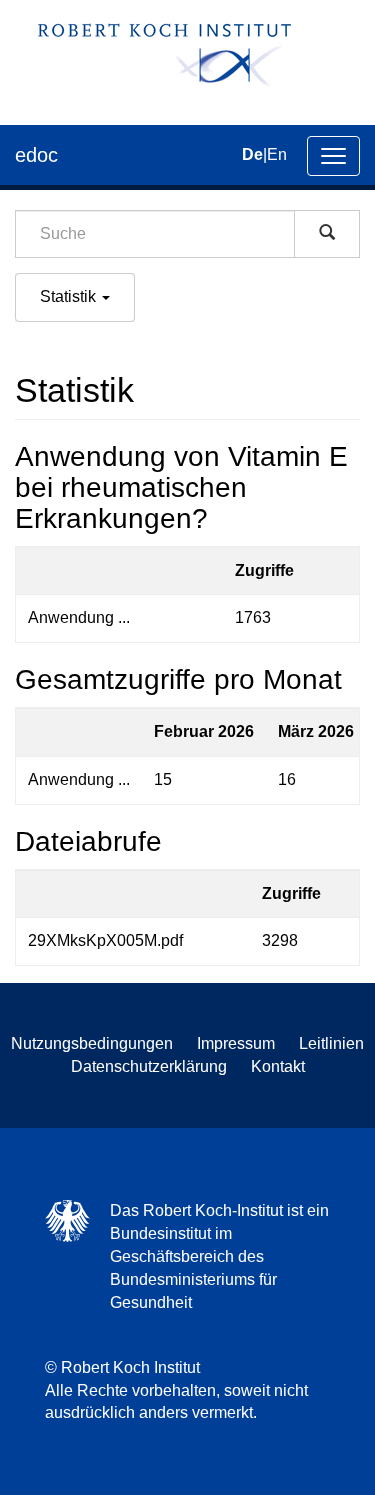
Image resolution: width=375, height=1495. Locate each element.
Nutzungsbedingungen (92, 1043)
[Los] (327, 234)
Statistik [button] (70, 296)
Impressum (236, 1043)
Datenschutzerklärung (149, 1066)
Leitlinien (331, 1043)
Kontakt (278, 1066)
